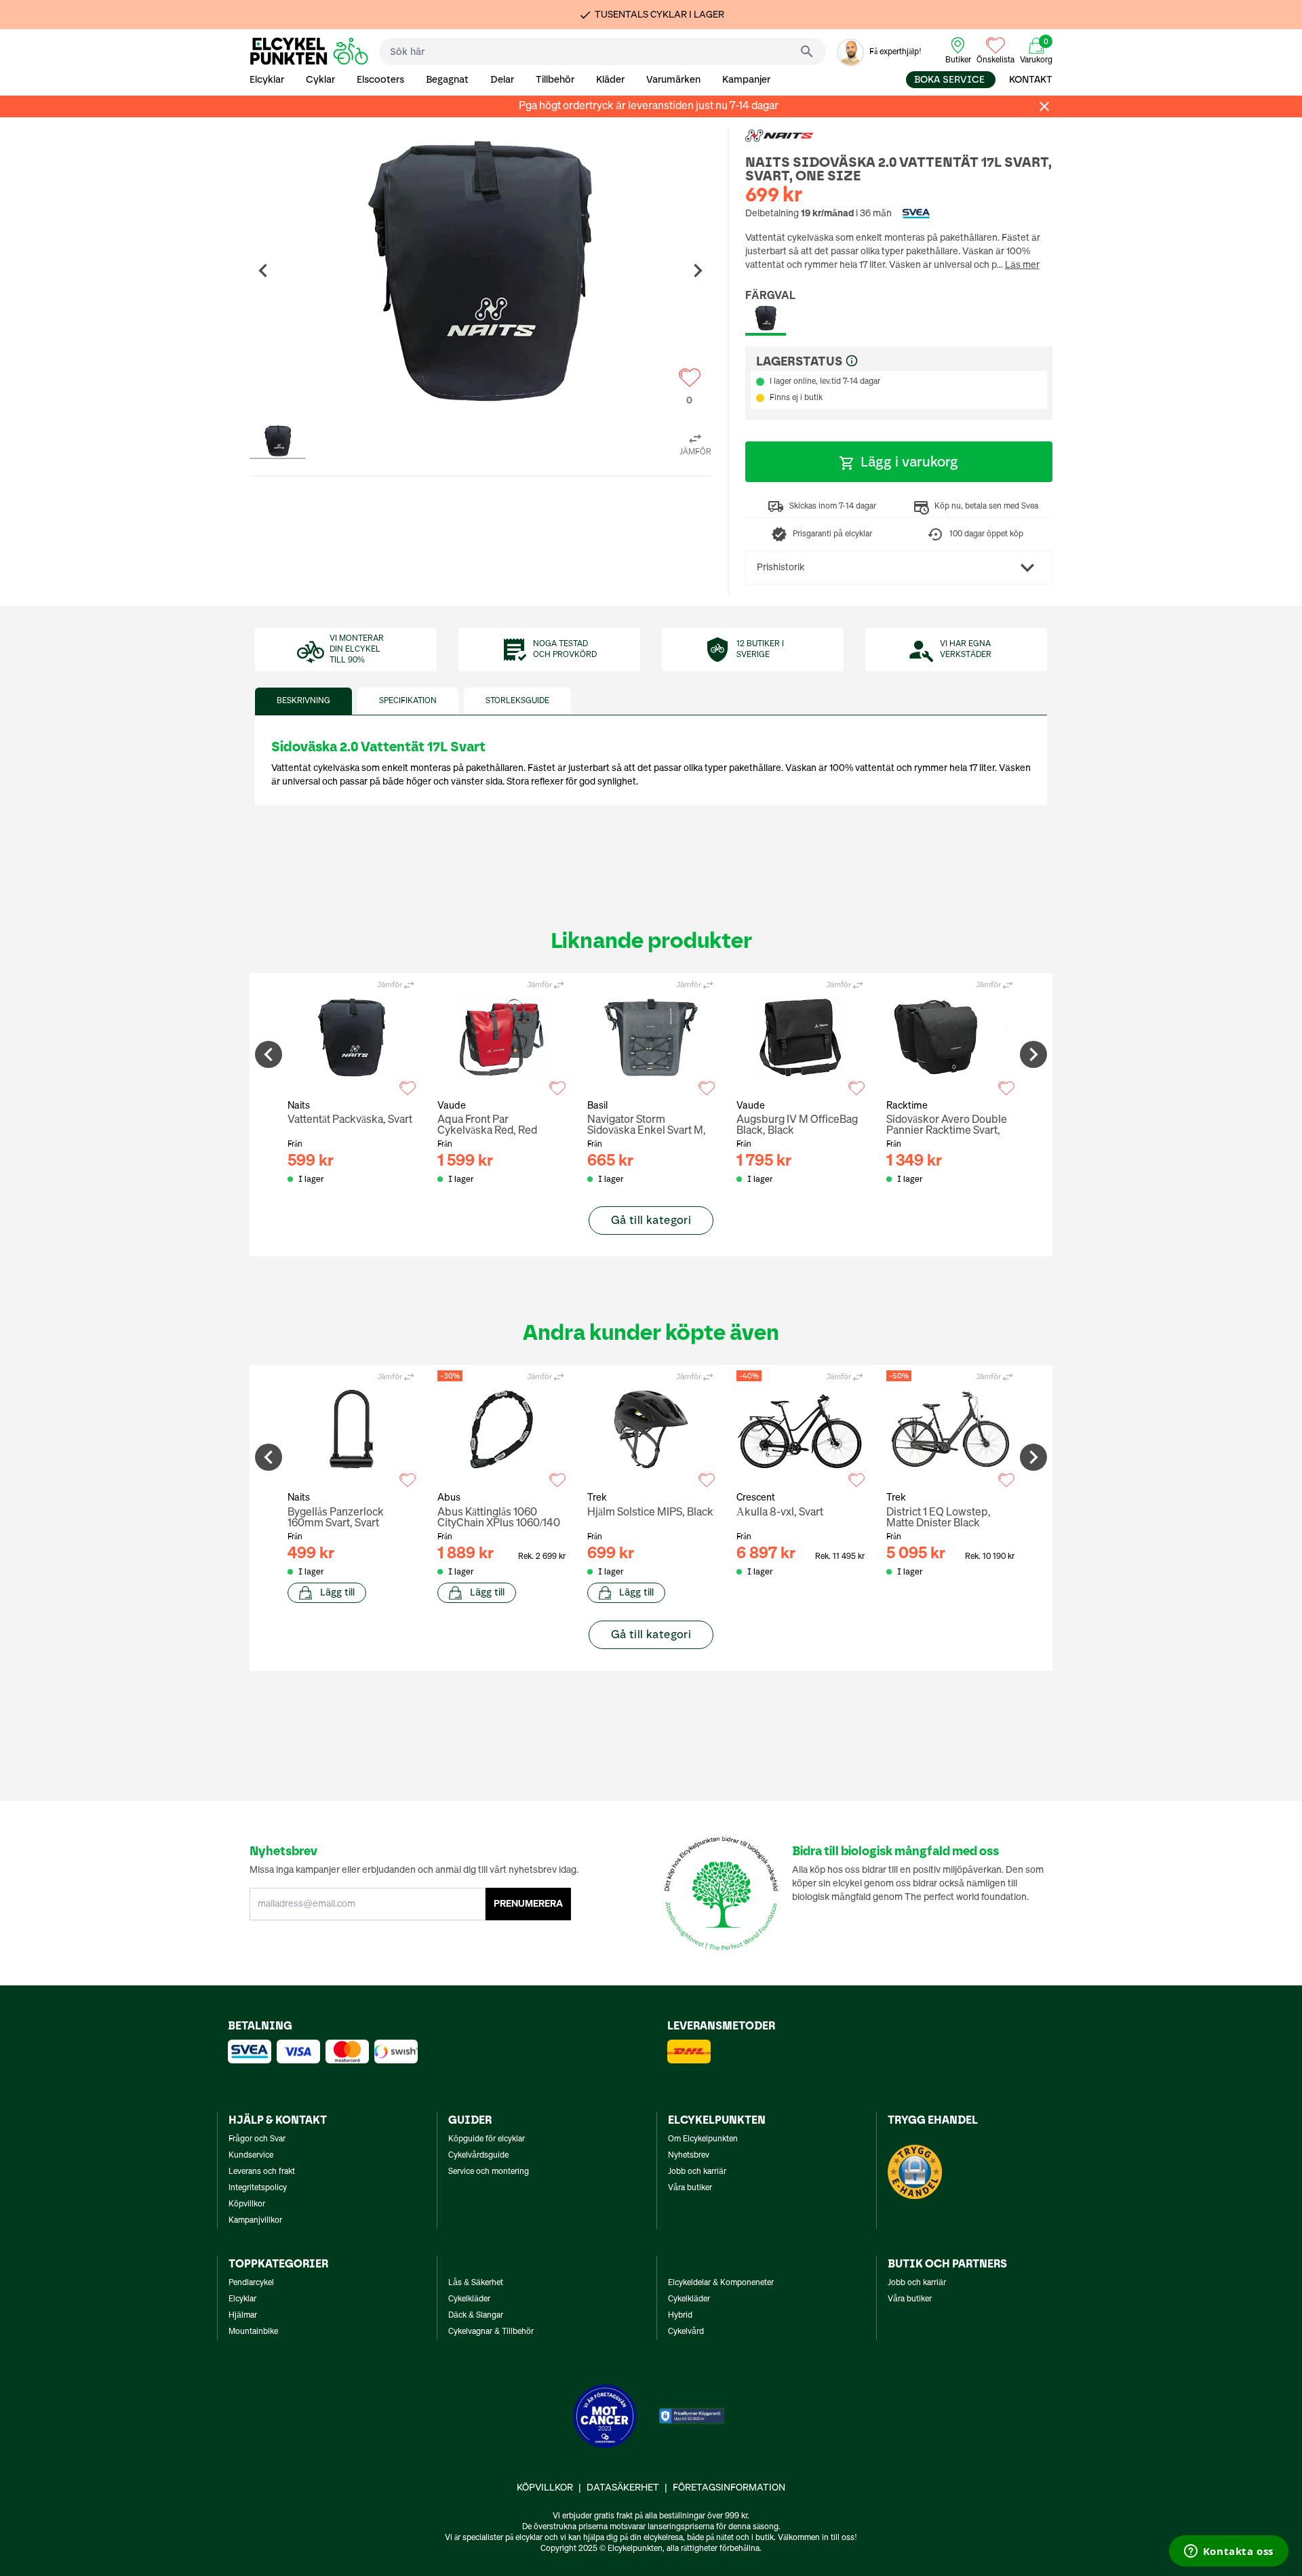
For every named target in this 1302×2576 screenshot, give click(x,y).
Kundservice (251, 2156)
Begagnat (447, 80)
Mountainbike (253, 2332)
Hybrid (680, 2316)
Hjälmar (243, 2316)
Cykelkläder (469, 2299)
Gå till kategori (651, 1220)
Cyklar (320, 80)
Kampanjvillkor (255, 2221)
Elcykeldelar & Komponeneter (721, 2283)
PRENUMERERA (528, 1904)
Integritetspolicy (258, 2188)
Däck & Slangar (476, 2316)
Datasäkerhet (623, 2488)
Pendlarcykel (251, 2283)
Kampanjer (746, 80)
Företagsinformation (729, 2488)
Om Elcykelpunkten (703, 2139)
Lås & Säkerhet (476, 2283)
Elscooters (380, 80)
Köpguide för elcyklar (487, 2139)
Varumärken (673, 80)
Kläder (610, 80)
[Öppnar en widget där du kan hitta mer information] (1228, 2552)
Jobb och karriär (697, 2172)
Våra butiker (690, 2188)
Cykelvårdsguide (478, 2156)
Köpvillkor (247, 2204)
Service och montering (489, 2172)
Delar (502, 80)
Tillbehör (555, 80)
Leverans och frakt (262, 2172)
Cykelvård (686, 2332)
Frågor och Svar (257, 2139)
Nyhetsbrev (689, 2156)
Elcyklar (267, 80)
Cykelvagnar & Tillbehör (491, 2332)
